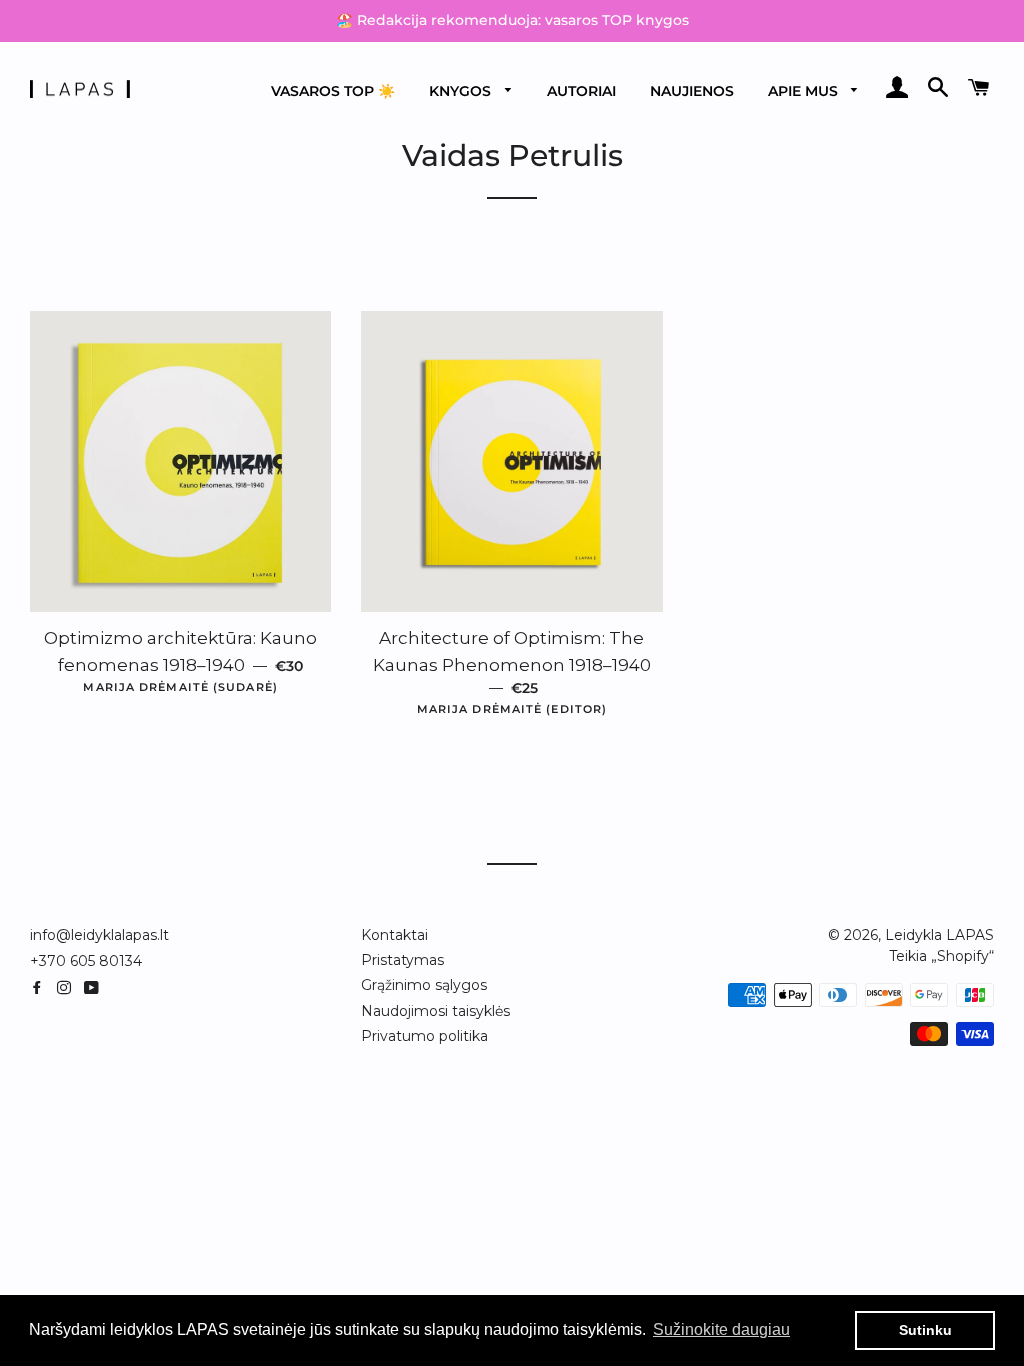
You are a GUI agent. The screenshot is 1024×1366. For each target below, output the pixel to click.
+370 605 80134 (86, 961)
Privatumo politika (424, 1036)
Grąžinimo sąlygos (424, 985)
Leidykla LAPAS (939, 935)
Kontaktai (394, 935)
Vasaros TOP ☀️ (333, 91)
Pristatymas (402, 960)
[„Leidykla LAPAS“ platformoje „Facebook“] (41, 988)
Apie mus (805, 91)
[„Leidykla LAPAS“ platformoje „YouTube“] (93, 988)
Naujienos (692, 91)
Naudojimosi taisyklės (435, 1011)
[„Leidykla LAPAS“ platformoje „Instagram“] (68, 988)
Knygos (462, 91)
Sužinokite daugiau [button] (721, 1329)
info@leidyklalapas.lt (99, 935)
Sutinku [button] (925, 1330)
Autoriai (581, 91)
